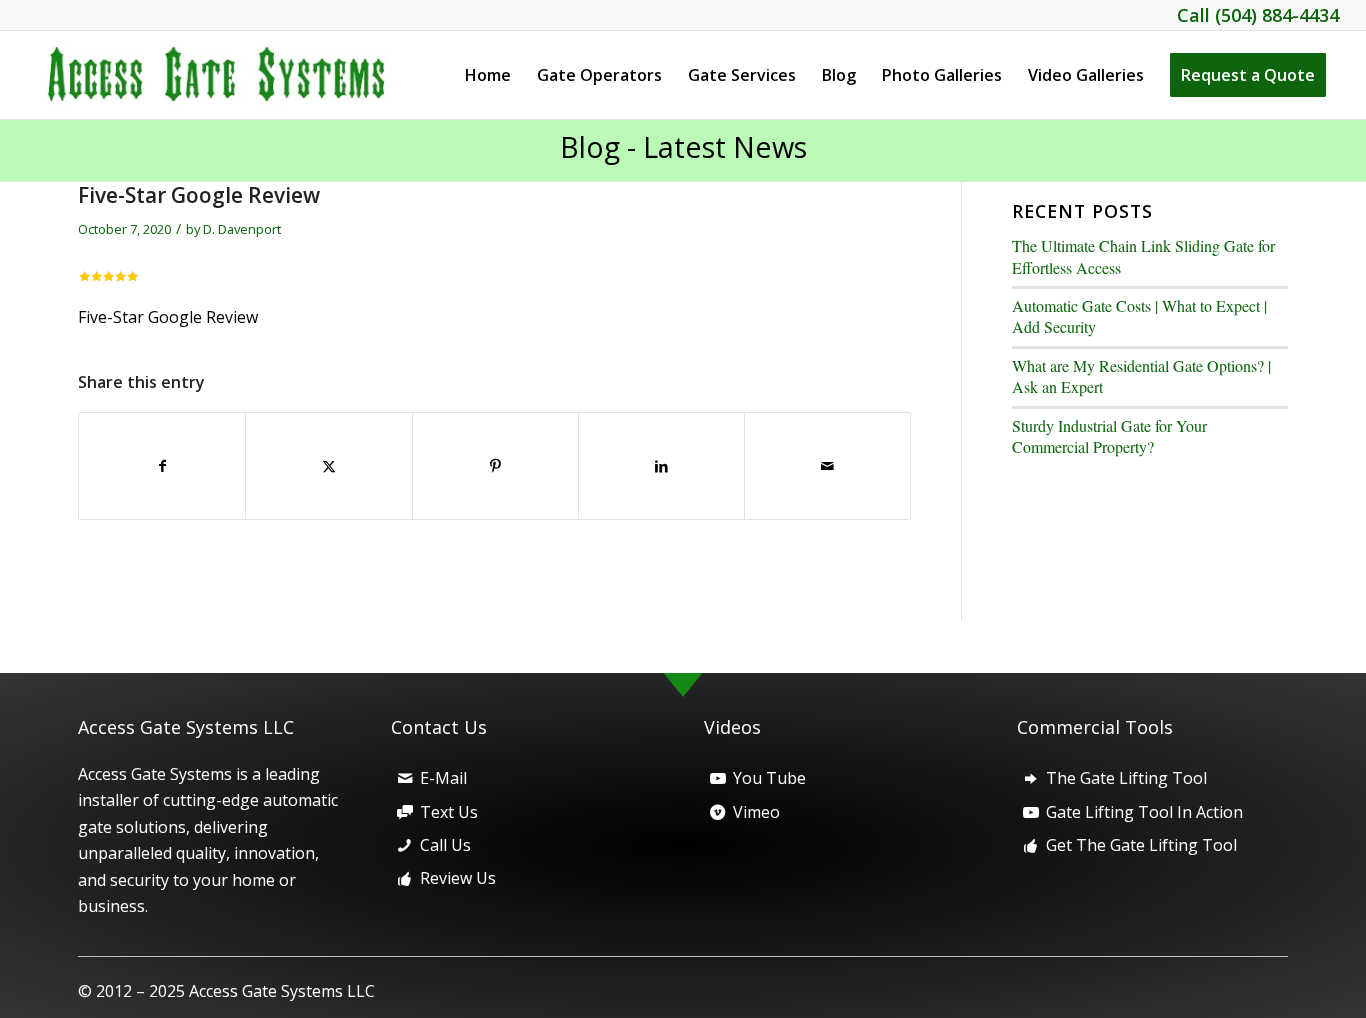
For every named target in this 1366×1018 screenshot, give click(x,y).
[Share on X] (328, 466)
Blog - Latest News (683, 146)
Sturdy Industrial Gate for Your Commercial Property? (1109, 436)
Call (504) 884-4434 (1258, 15)
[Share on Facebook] (162, 466)
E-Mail (443, 778)
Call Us (445, 845)
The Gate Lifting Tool (1126, 778)
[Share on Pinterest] (495, 466)
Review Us (458, 878)
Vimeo (756, 812)
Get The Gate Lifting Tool (1141, 845)
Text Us (449, 812)
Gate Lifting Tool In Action (1144, 812)
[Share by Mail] (827, 466)
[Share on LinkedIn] (661, 466)
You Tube (769, 778)
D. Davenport (242, 229)
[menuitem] (488, 75)
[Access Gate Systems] (228, 75)
